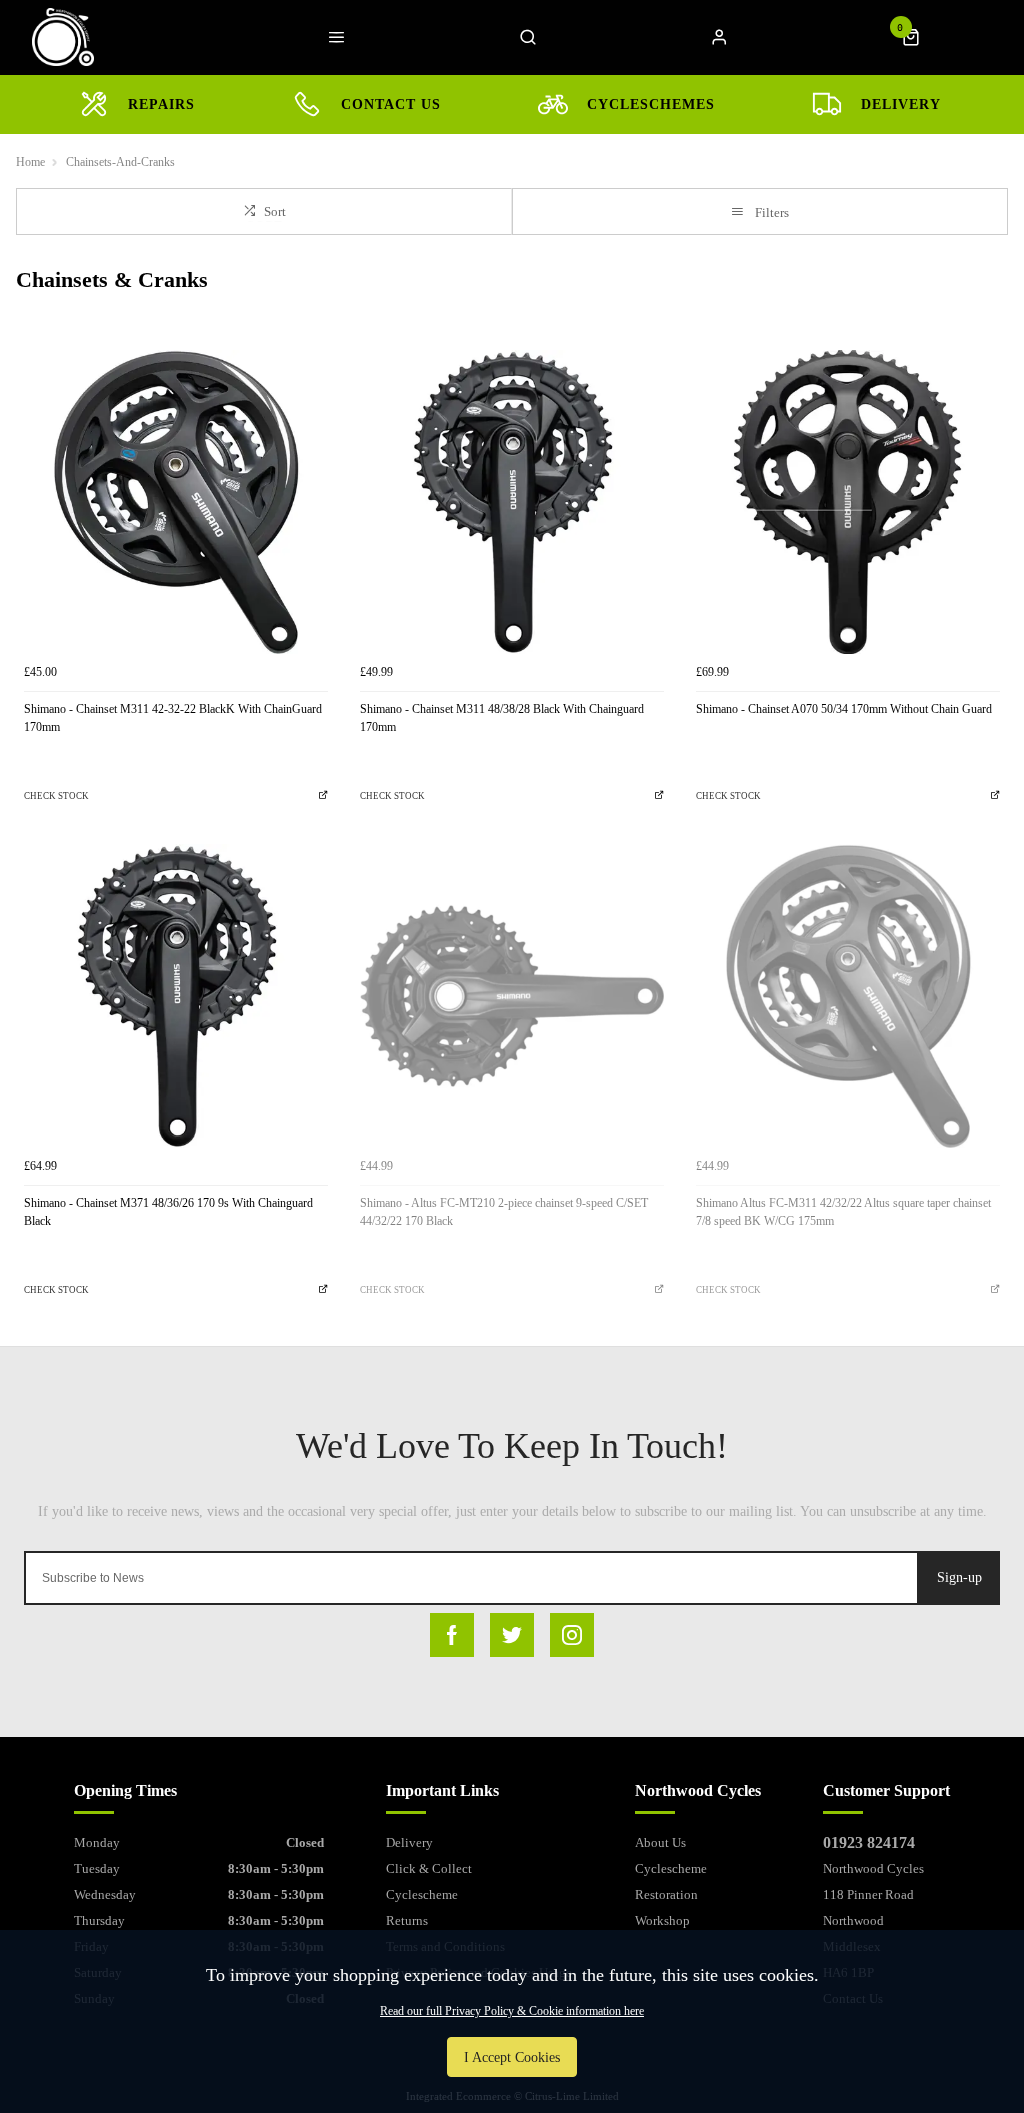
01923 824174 (869, 1842)
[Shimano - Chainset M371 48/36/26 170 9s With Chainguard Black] (176, 996)
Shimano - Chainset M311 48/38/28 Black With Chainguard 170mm (502, 718)
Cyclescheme (422, 1894)
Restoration (666, 1894)
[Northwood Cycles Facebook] (452, 1635)
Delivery (409, 1842)
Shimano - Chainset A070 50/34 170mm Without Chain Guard (844, 709)
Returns (407, 1920)
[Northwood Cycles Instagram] (572, 1635)
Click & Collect (429, 1868)
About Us (660, 1842)
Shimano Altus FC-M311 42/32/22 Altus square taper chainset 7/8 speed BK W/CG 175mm (843, 1212)
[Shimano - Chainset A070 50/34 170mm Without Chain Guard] (848, 502)
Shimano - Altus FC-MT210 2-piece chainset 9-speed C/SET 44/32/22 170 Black (504, 1212)
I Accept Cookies (512, 2057)
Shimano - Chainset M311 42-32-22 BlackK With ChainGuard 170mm (173, 718)
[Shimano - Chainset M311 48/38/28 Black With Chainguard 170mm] (512, 502)
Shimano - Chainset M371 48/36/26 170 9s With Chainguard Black (168, 1212)
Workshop (662, 1920)
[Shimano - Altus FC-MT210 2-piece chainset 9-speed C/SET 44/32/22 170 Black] (512, 996)
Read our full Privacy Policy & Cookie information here (512, 2011)
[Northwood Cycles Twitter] (512, 1635)
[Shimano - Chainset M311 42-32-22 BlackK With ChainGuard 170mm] (176, 502)
